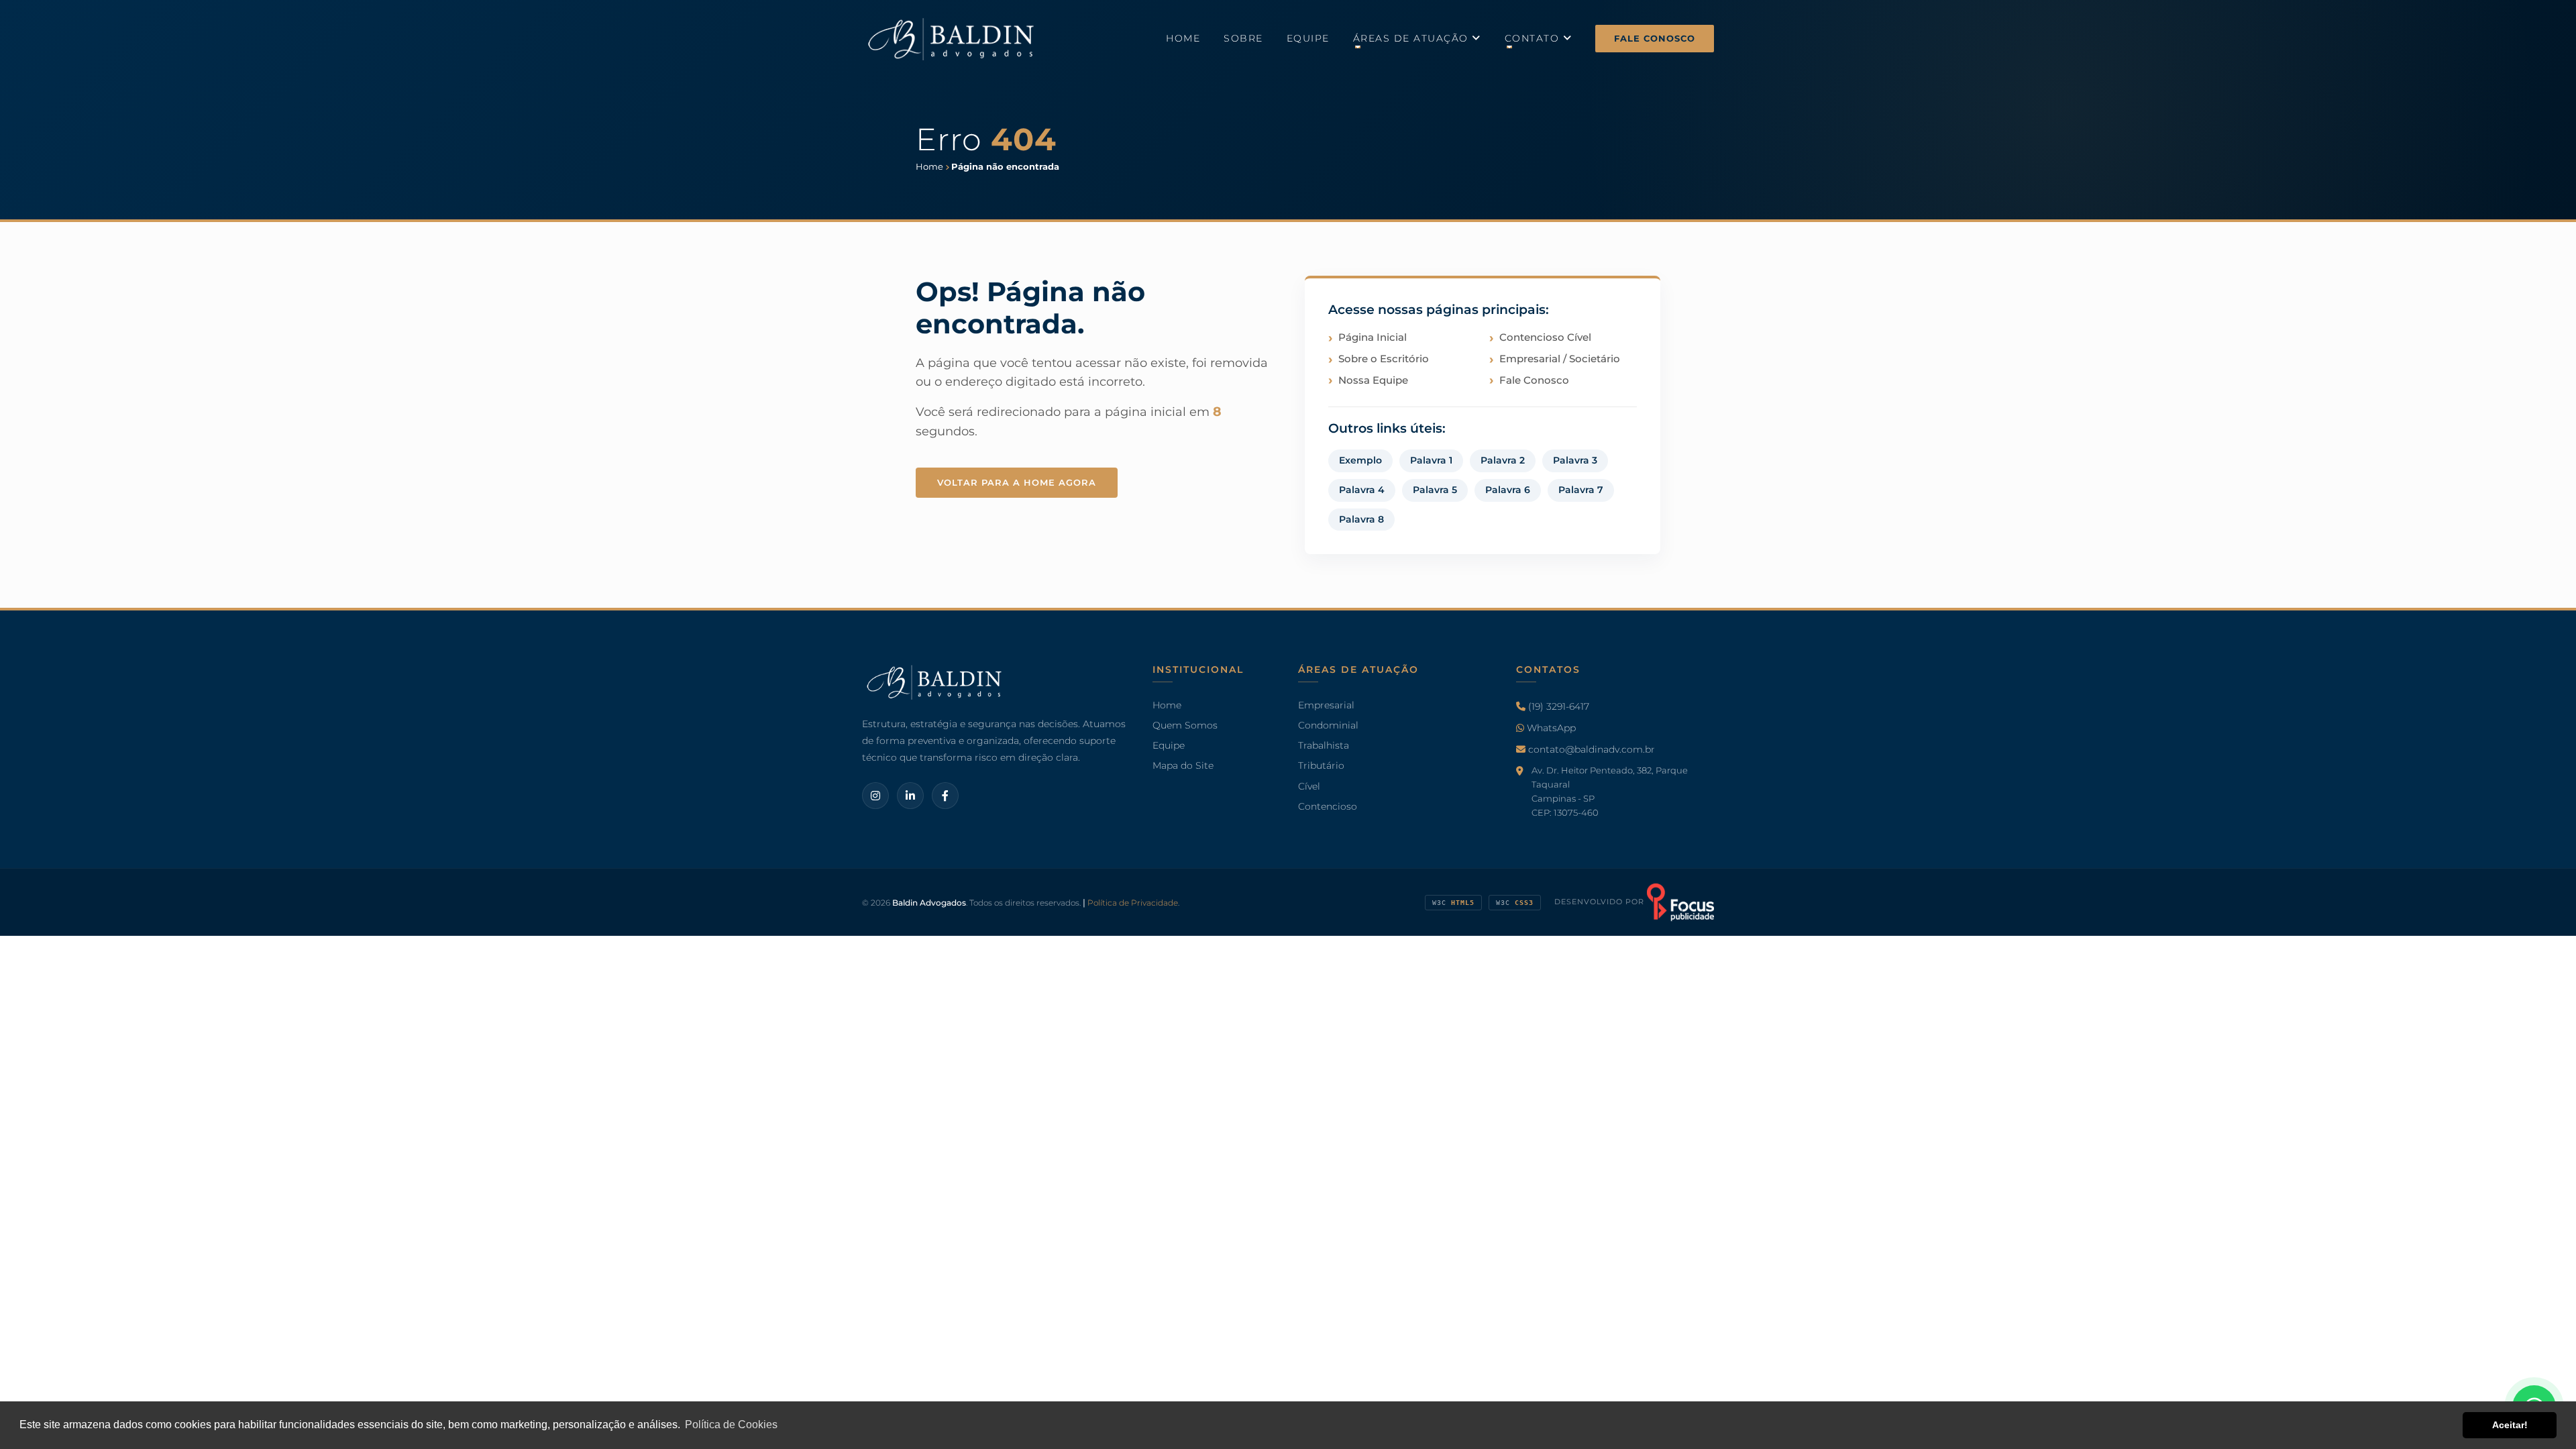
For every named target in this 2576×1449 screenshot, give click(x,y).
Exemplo (1360, 460)
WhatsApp (1550, 728)
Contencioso (1328, 806)
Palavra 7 (1581, 490)
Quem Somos (1185, 725)
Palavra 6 (1508, 490)
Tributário (1321, 766)
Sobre (1243, 38)
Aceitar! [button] (2510, 1425)
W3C (1453, 903)
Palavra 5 (1435, 490)
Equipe (1308, 38)
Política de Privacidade (1133, 903)
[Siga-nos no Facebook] (945, 796)
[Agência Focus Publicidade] (1680, 902)
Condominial (1328, 725)
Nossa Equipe (1373, 380)
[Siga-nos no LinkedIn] (910, 796)
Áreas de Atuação (1413, 38)
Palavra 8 (1361, 519)
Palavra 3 (1575, 460)
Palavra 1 (1431, 460)
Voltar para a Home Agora (1017, 482)
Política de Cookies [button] (731, 1425)
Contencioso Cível (1545, 337)
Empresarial (1326, 705)
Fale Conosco (1655, 38)
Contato (1534, 38)
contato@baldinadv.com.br (1590, 750)
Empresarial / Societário (1560, 359)
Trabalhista (1324, 746)
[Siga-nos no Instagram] (875, 796)
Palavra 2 (1503, 460)
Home (1183, 38)
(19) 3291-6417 (1557, 706)
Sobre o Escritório (1384, 359)
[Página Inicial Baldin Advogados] (953, 38)
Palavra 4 (1362, 490)
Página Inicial (1373, 337)
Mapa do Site (1183, 766)
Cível (1309, 786)
